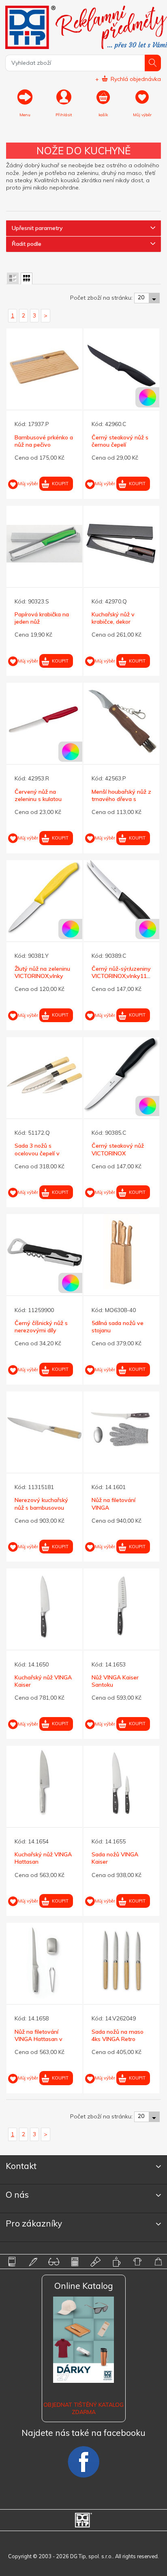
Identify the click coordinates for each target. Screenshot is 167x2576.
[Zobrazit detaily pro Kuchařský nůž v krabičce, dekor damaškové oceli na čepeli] (121, 544)
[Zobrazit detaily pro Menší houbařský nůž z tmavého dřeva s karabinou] (121, 721)
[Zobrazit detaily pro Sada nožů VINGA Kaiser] (121, 1784)
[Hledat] (153, 63)
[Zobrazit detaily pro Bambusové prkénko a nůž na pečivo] (44, 366)
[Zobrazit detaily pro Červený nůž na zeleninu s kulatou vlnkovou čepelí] (44, 721)
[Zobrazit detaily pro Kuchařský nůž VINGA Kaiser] (44, 1606)
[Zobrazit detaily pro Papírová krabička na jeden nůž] (44, 544)
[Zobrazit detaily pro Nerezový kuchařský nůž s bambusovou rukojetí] (44, 1429)
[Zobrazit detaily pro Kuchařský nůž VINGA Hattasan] (44, 1784)
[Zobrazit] (13, 278)
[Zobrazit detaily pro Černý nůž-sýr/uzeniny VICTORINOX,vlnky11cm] (121, 898)
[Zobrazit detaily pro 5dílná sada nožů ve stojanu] (121, 1252)
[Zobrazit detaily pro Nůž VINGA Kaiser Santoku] (121, 1606)
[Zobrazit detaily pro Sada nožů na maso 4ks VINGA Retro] (121, 1961)
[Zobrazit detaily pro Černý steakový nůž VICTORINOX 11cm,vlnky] (121, 1075)
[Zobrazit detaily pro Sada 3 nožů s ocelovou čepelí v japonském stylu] (44, 1075)
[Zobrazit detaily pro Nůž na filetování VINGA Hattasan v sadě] (44, 1961)
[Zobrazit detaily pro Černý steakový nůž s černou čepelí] (121, 366)
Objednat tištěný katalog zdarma (83, 2408)
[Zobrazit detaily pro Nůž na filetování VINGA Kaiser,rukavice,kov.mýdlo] (121, 1429)
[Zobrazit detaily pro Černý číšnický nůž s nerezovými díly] (44, 1252)
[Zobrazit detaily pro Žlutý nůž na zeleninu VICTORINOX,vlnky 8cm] (44, 898)
